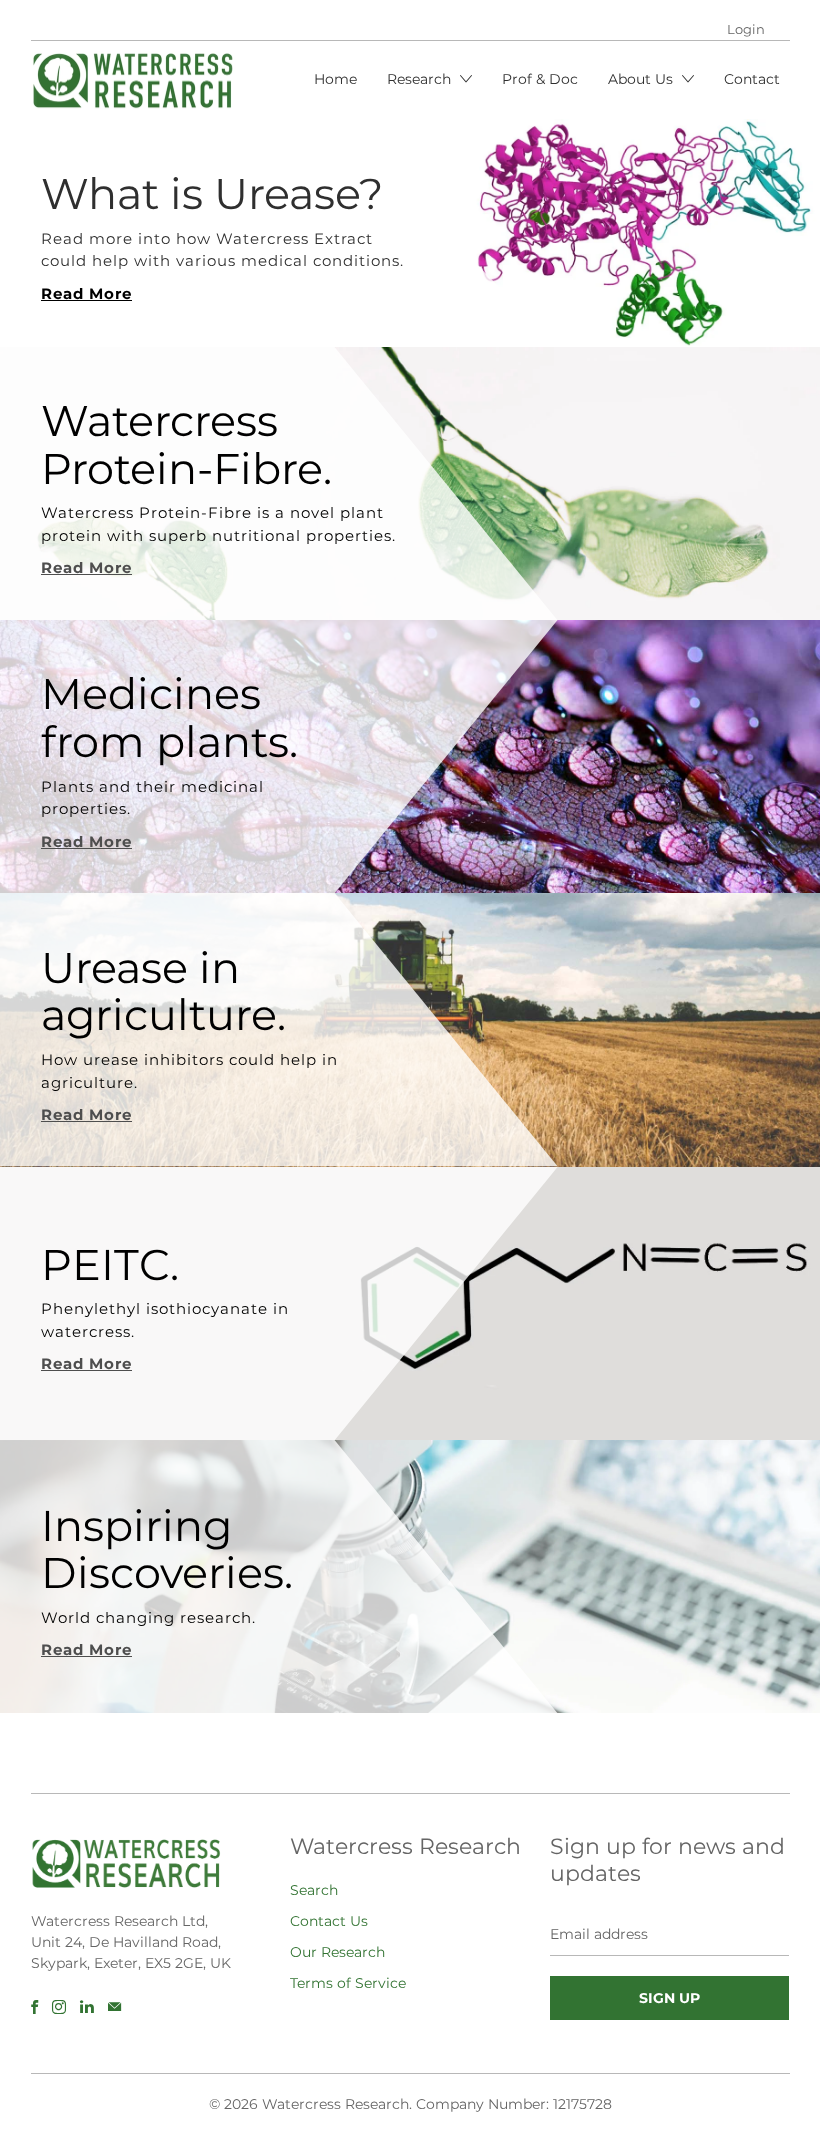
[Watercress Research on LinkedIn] (87, 2007)
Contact (752, 79)
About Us (642, 79)
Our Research (337, 1952)
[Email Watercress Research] (114, 2007)
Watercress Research (335, 2104)
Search (314, 1890)
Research (421, 79)
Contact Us (329, 1921)
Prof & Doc (540, 79)
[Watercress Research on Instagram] (59, 2007)
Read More (86, 293)
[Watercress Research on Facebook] (34, 2007)
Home (335, 79)
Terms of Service (348, 1983)
